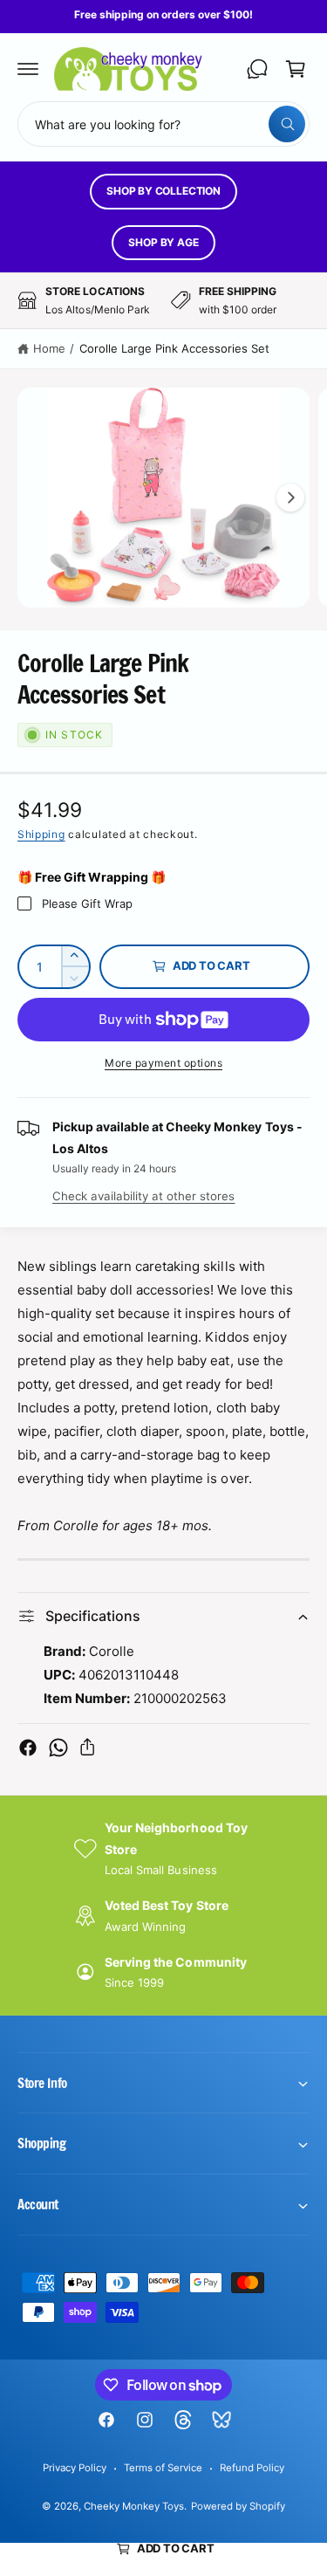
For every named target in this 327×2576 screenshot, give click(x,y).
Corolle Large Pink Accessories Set (175, 348)
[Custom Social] (221, 2420)
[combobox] (163, 124)
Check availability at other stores (143, 1196)
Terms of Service (163, 2468)
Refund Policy (252, 2468)
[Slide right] (290, 498)
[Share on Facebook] (28, 1748)
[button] (28, 69)
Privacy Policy (75, 2468)
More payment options (163, 1063)
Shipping (41, 834)
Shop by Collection (163, 191)
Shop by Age (163, 242)
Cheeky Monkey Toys (134, 2506)
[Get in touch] (257, 69)
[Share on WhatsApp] (58, 1748)
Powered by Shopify (238, 2506)
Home (49, 348)
